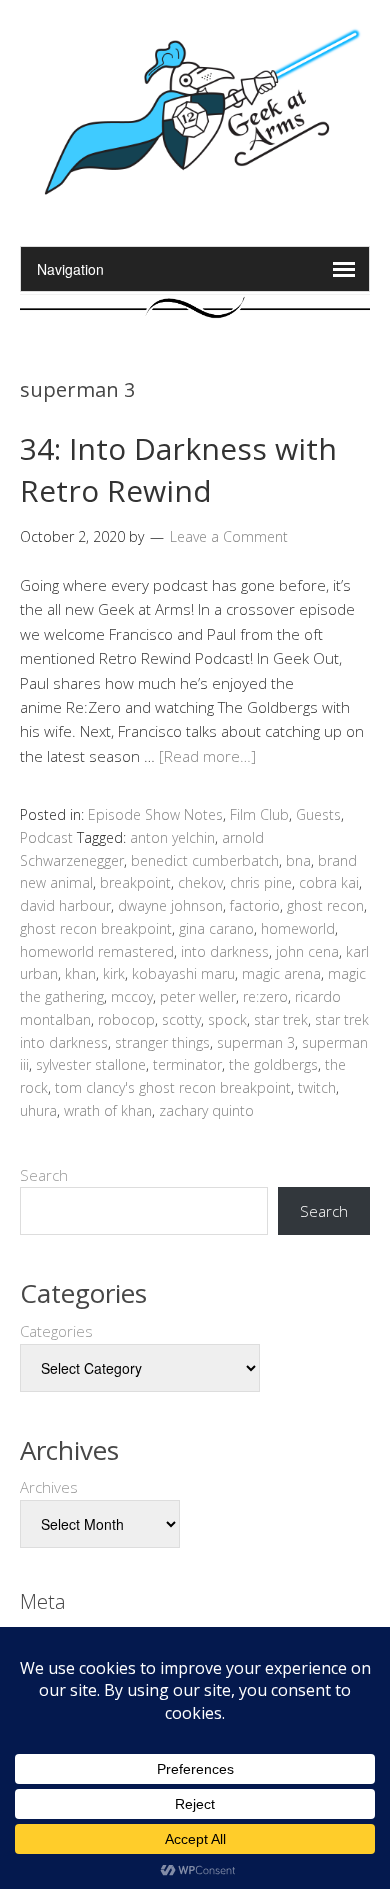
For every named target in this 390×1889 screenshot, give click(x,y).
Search (44, 1175)
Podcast (46, 837)
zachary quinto (206, 1110)
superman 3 (256, 1042)
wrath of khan (108, 1110)
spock (227, 1019)
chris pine (261, 882)
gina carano (216, 928)
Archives (49, 1487)
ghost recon (325, 905)
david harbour (65, 905)
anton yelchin (172, 837)
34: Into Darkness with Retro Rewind (178, 469)
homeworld (298, 928)
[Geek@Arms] (195, 195)
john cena (307, 951)
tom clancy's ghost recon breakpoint (173, 1087)
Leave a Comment (229, 536)
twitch (317, 1087)
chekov (200, 882)
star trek (281, 1019)
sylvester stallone (91, 1064)
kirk (114, 973)
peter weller (198, 996)
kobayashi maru (183, 973)
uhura (38, 1110)
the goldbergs (273, 1064)
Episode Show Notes (155, 814)
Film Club (259, 814)
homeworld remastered (97, 951)
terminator (187, 1064)
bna (298, 860)
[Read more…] (207, 756)
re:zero (265, 996)
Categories (56, 1331)
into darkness (225, 951)
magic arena (281, 973)
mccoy (132, 996)
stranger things (162, 1042)
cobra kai (329, 882)
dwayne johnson (170, 905)
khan (80, 973)
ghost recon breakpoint (96, 928)
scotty (181, 1019)
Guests (318, 814)
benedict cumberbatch (205, 860)
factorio (255, 905)
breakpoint (135, 882)
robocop (126, 1019)
